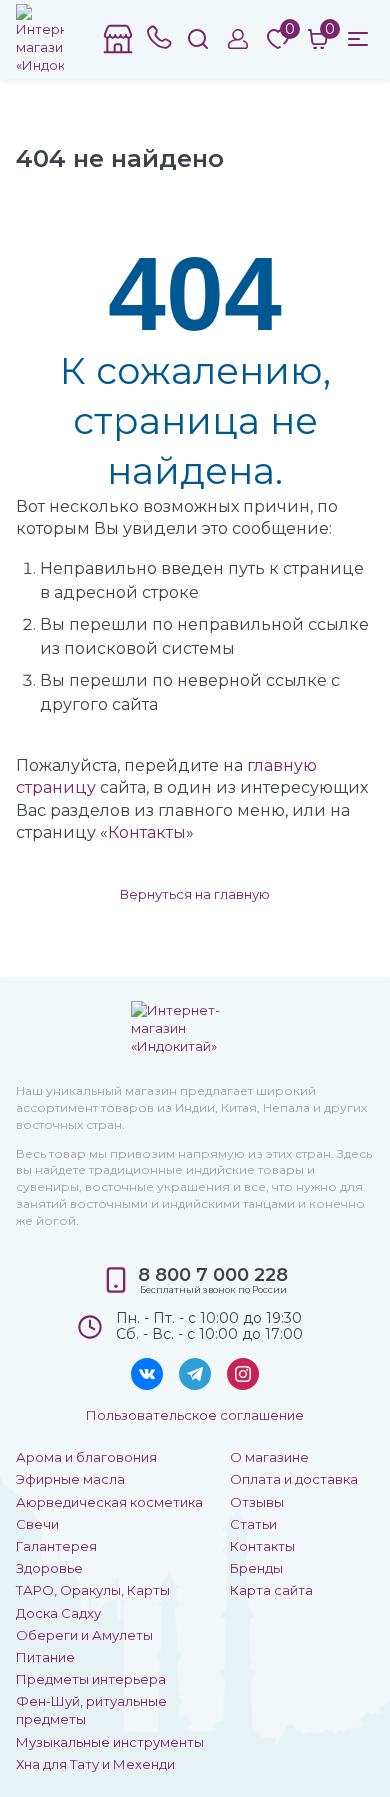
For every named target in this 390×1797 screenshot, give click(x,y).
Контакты (147, 832)
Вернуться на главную (195, 894)
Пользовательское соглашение (195, 1415)
